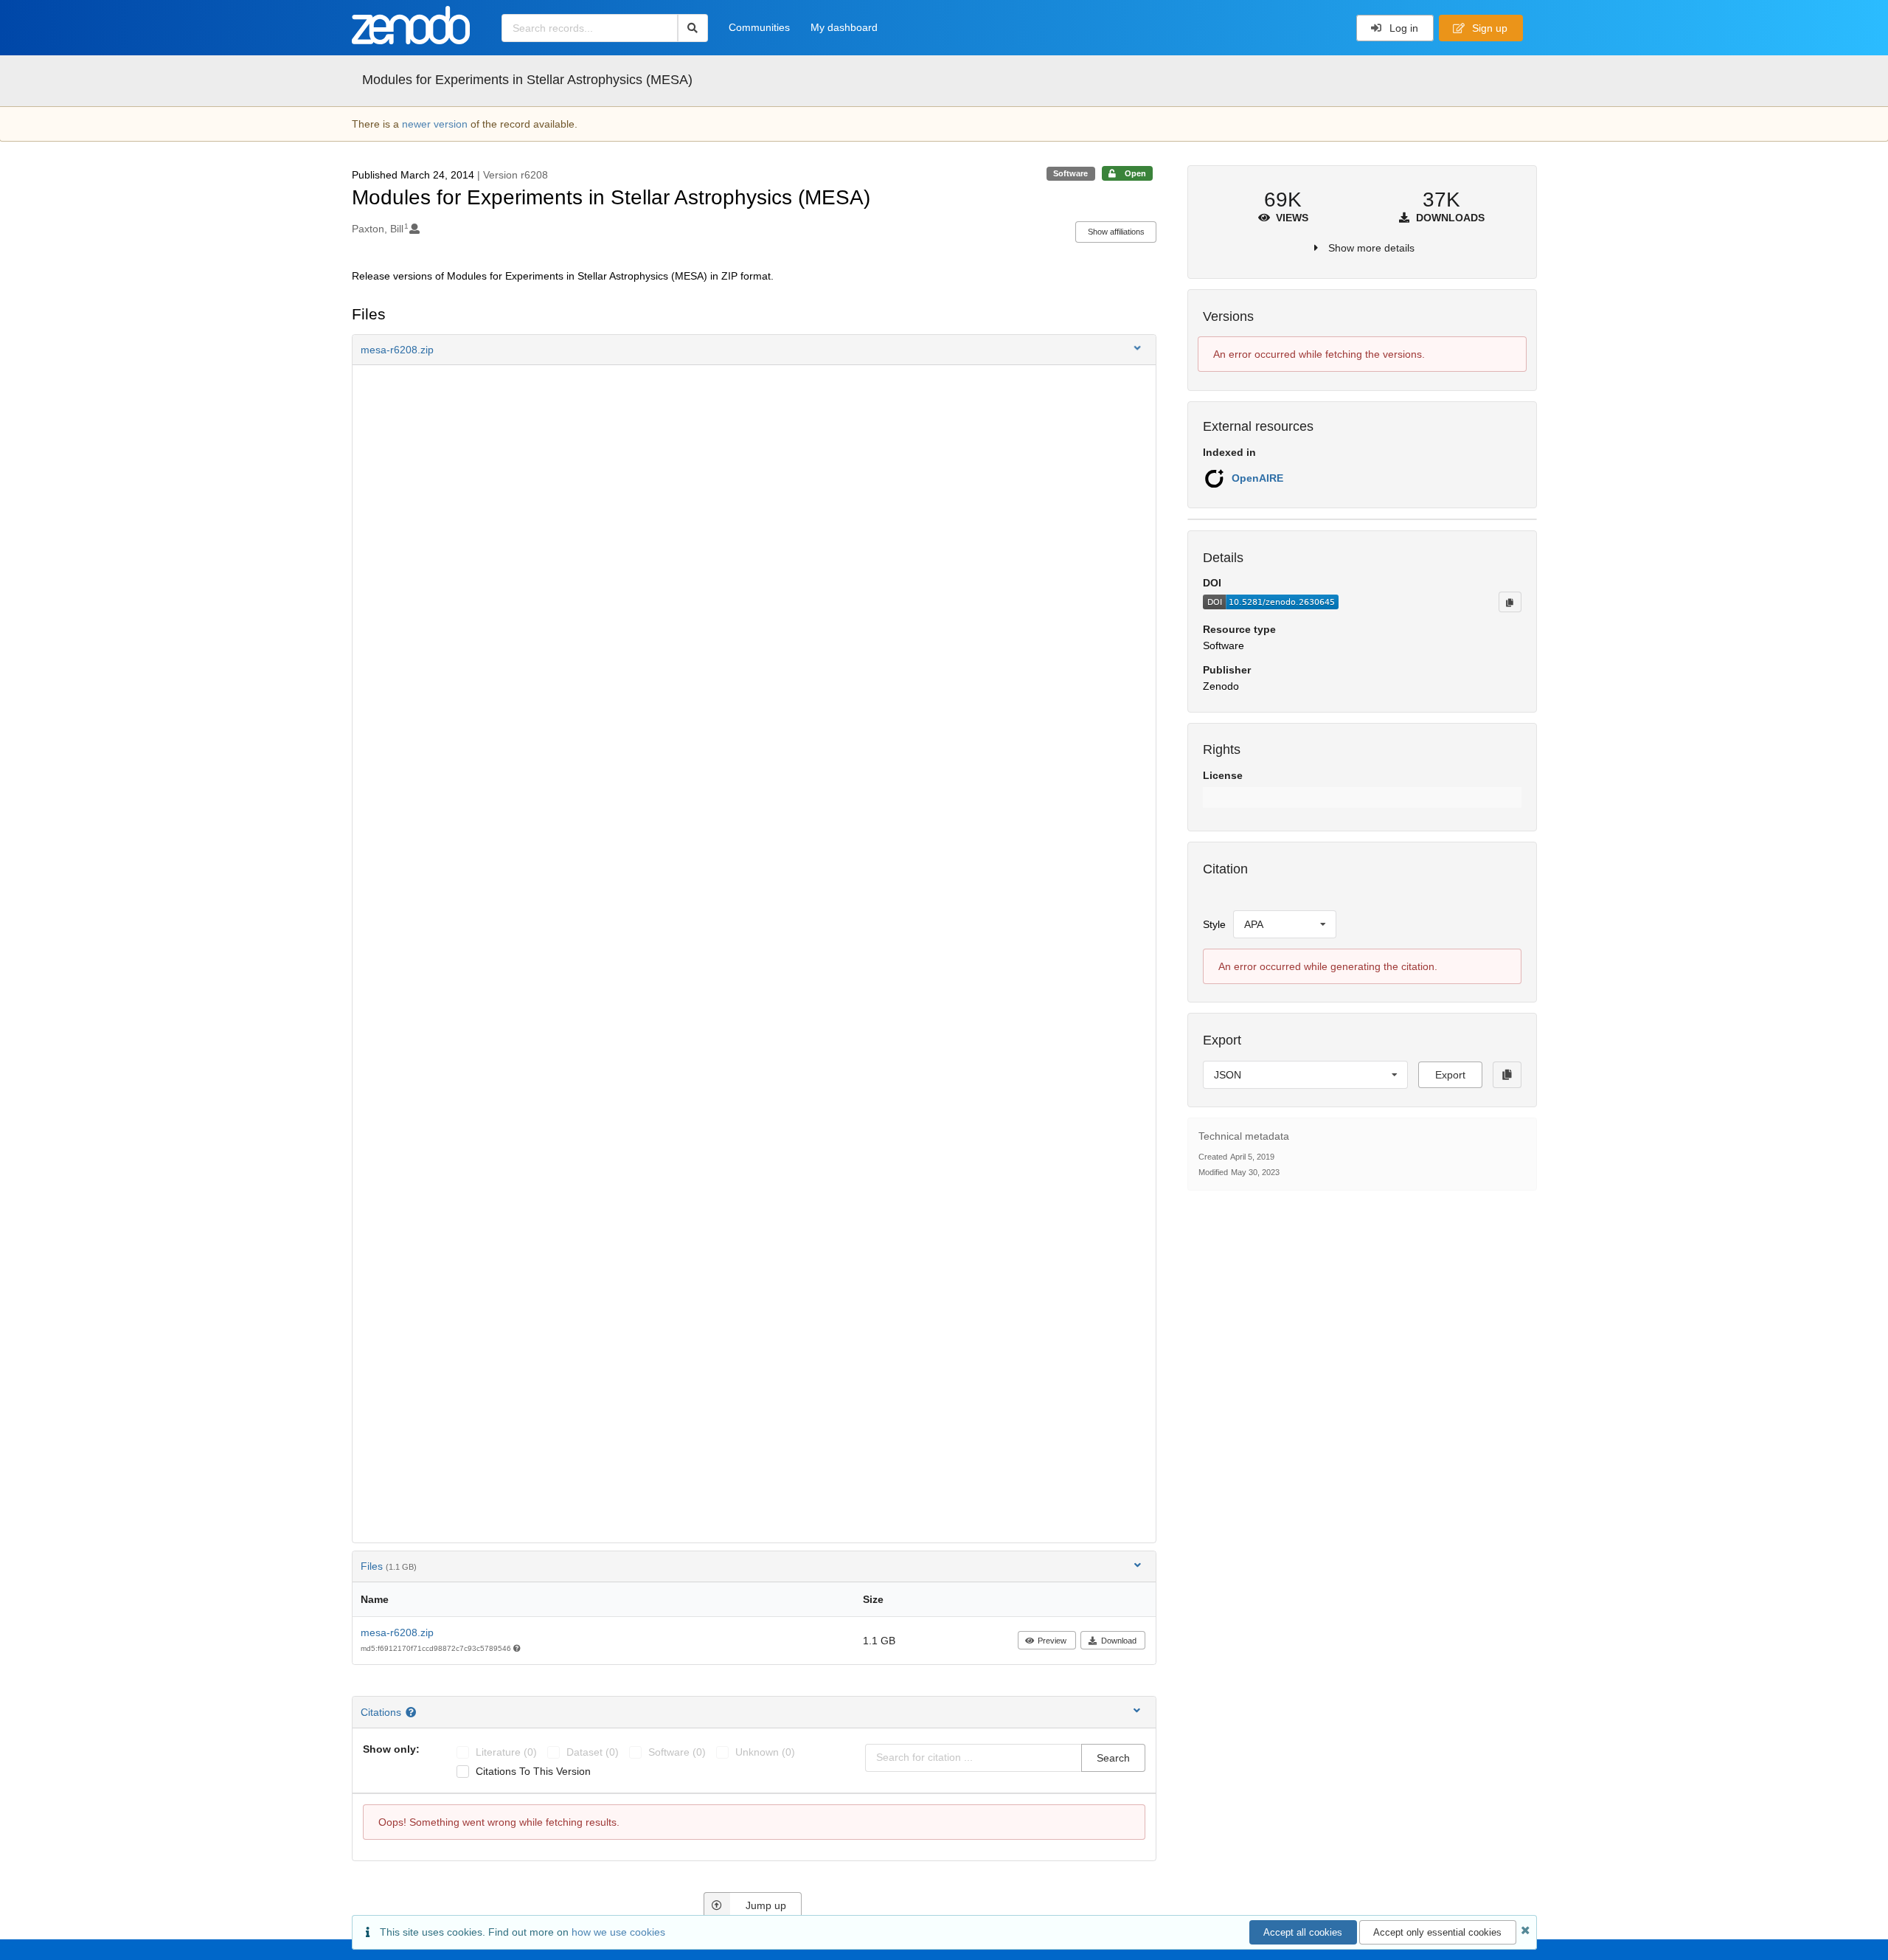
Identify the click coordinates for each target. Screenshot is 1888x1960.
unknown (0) (765, 1752)
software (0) (677, 1752)
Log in (1402, 28)
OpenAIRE (1257, 478)
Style (1214, 924)
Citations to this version (533, 1771)
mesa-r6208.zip (397, 1632)
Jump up (766, 1905)
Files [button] (389, 1566)
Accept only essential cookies (1437, 1932)
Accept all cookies (1303, 1932)
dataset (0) (593, 1752)
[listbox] (1285, 924)
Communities (759, 27)
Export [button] (1450, 1075)
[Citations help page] (413, 1712)
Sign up (1488, 28)
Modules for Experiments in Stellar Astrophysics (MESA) (527, 80)
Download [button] (1119, 1641)
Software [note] (1070, 173)
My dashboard (844, 27)
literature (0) (506, 1752)
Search (1113, 1758)
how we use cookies (618, 1932)
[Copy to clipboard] (1510, 602)
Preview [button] (1052, 1641)
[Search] (693, 28)
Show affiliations (1116, 232)
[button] (754, 350)
